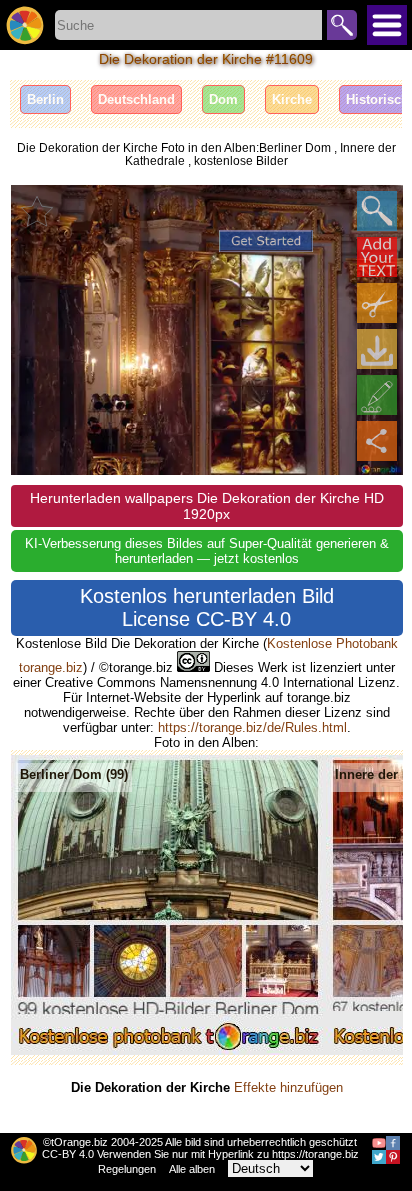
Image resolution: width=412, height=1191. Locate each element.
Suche (342, 25)
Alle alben (192, 1169)
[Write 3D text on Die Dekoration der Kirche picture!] (377, 257)
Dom (223, 99)
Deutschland (136, 99)
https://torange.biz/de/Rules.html (252, 727)
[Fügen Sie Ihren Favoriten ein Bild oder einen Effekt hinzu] (37, 211)
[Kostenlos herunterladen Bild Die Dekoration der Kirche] (377, 349)
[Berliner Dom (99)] (168, 1050)
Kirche (292, 99)
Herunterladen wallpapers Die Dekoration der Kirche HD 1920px (207, 506)
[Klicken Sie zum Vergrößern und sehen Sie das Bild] (377, 211)
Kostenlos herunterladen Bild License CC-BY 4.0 (207, 607)
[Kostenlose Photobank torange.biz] (25, 25)
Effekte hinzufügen (288, 1087)
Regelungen (127, 1169)
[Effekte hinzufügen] (377, 395)
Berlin (45, 99)
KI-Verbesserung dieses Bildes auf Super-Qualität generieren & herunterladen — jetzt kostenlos (207, 551)
